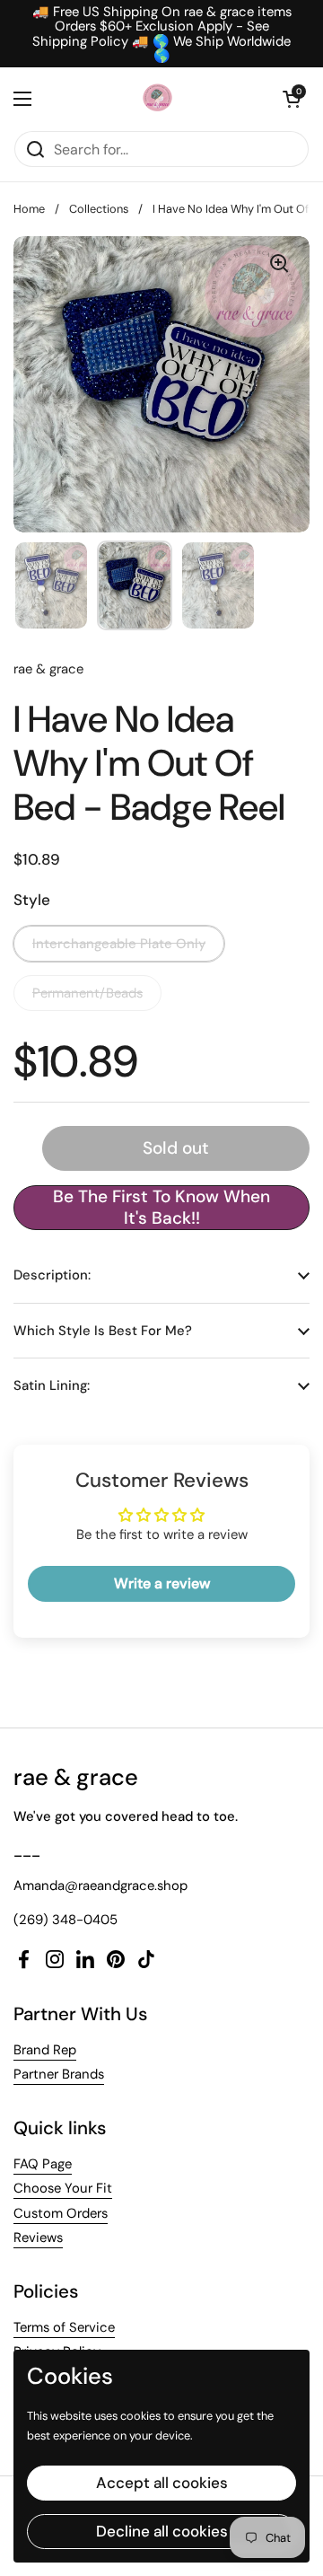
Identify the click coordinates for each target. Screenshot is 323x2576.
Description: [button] (52, 1275)
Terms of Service (64, 2327)
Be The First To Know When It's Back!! (161, 1207)
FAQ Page (43, 2164)
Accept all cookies (162, 2483)
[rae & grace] (157, 99)
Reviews (38, 2238)
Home (29, 209)
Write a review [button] (162, 1583)
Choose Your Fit (63, 2188)
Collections (99, 209)
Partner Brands (59, 2074)
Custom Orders (61, 2213)
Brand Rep (45, 2050)
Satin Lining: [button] (52, 1385)
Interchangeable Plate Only (119, 944)
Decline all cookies (162, 2531)
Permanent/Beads (87, 993)
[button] (292, 99)
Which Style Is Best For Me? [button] (103, 1331)
